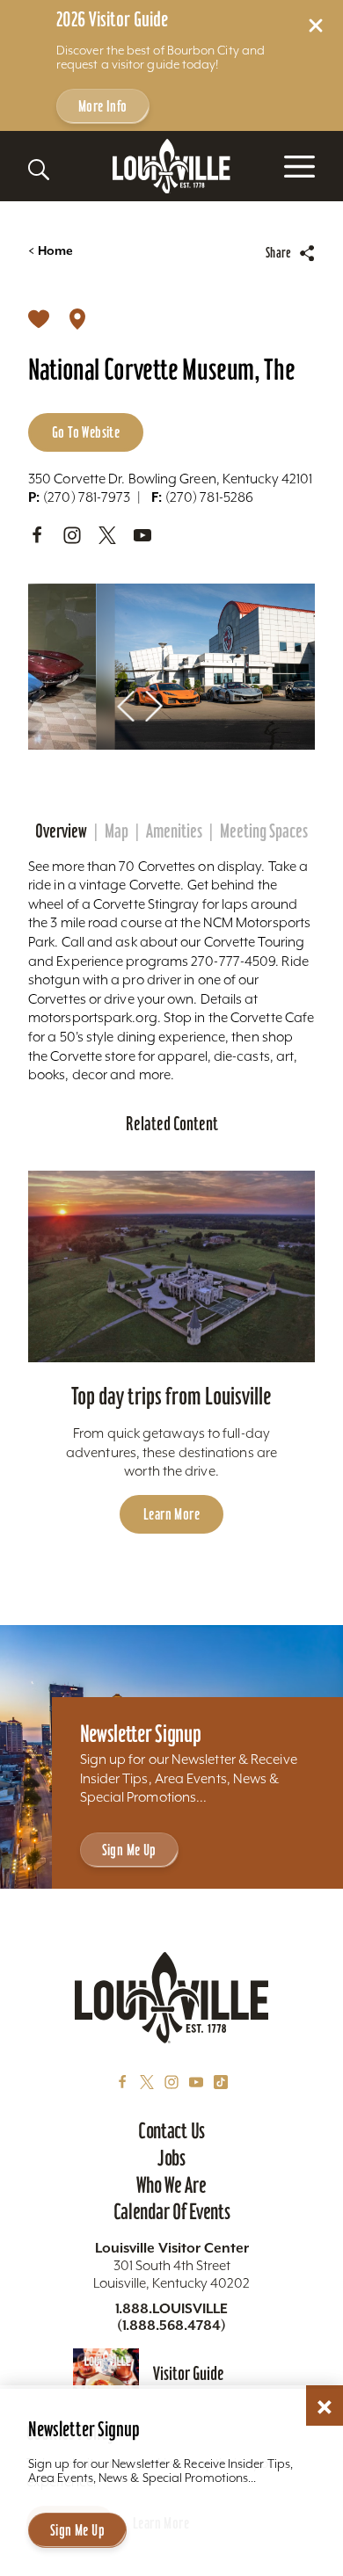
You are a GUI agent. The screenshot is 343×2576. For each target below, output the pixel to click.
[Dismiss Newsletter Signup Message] (325, 2407)
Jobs (171, 2158)
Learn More (171, 1514)
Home (51, 251)
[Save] (39, 318)
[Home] (171, 167)
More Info (103, 106)
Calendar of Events (172, 2211)
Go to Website (86, 432)
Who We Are (171, 2185)
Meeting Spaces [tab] (264, 831)
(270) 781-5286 (202, 497)
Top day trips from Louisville (171, 1396)
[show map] (77, 318)
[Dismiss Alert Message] (316, 25)
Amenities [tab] (174, 831)
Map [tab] (117, 831)
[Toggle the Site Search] (39, 170)
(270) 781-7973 (79, 497)
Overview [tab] (61, 831)
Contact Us (171, 2130)
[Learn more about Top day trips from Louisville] (171, 1266)
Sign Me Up (129, 1850)
